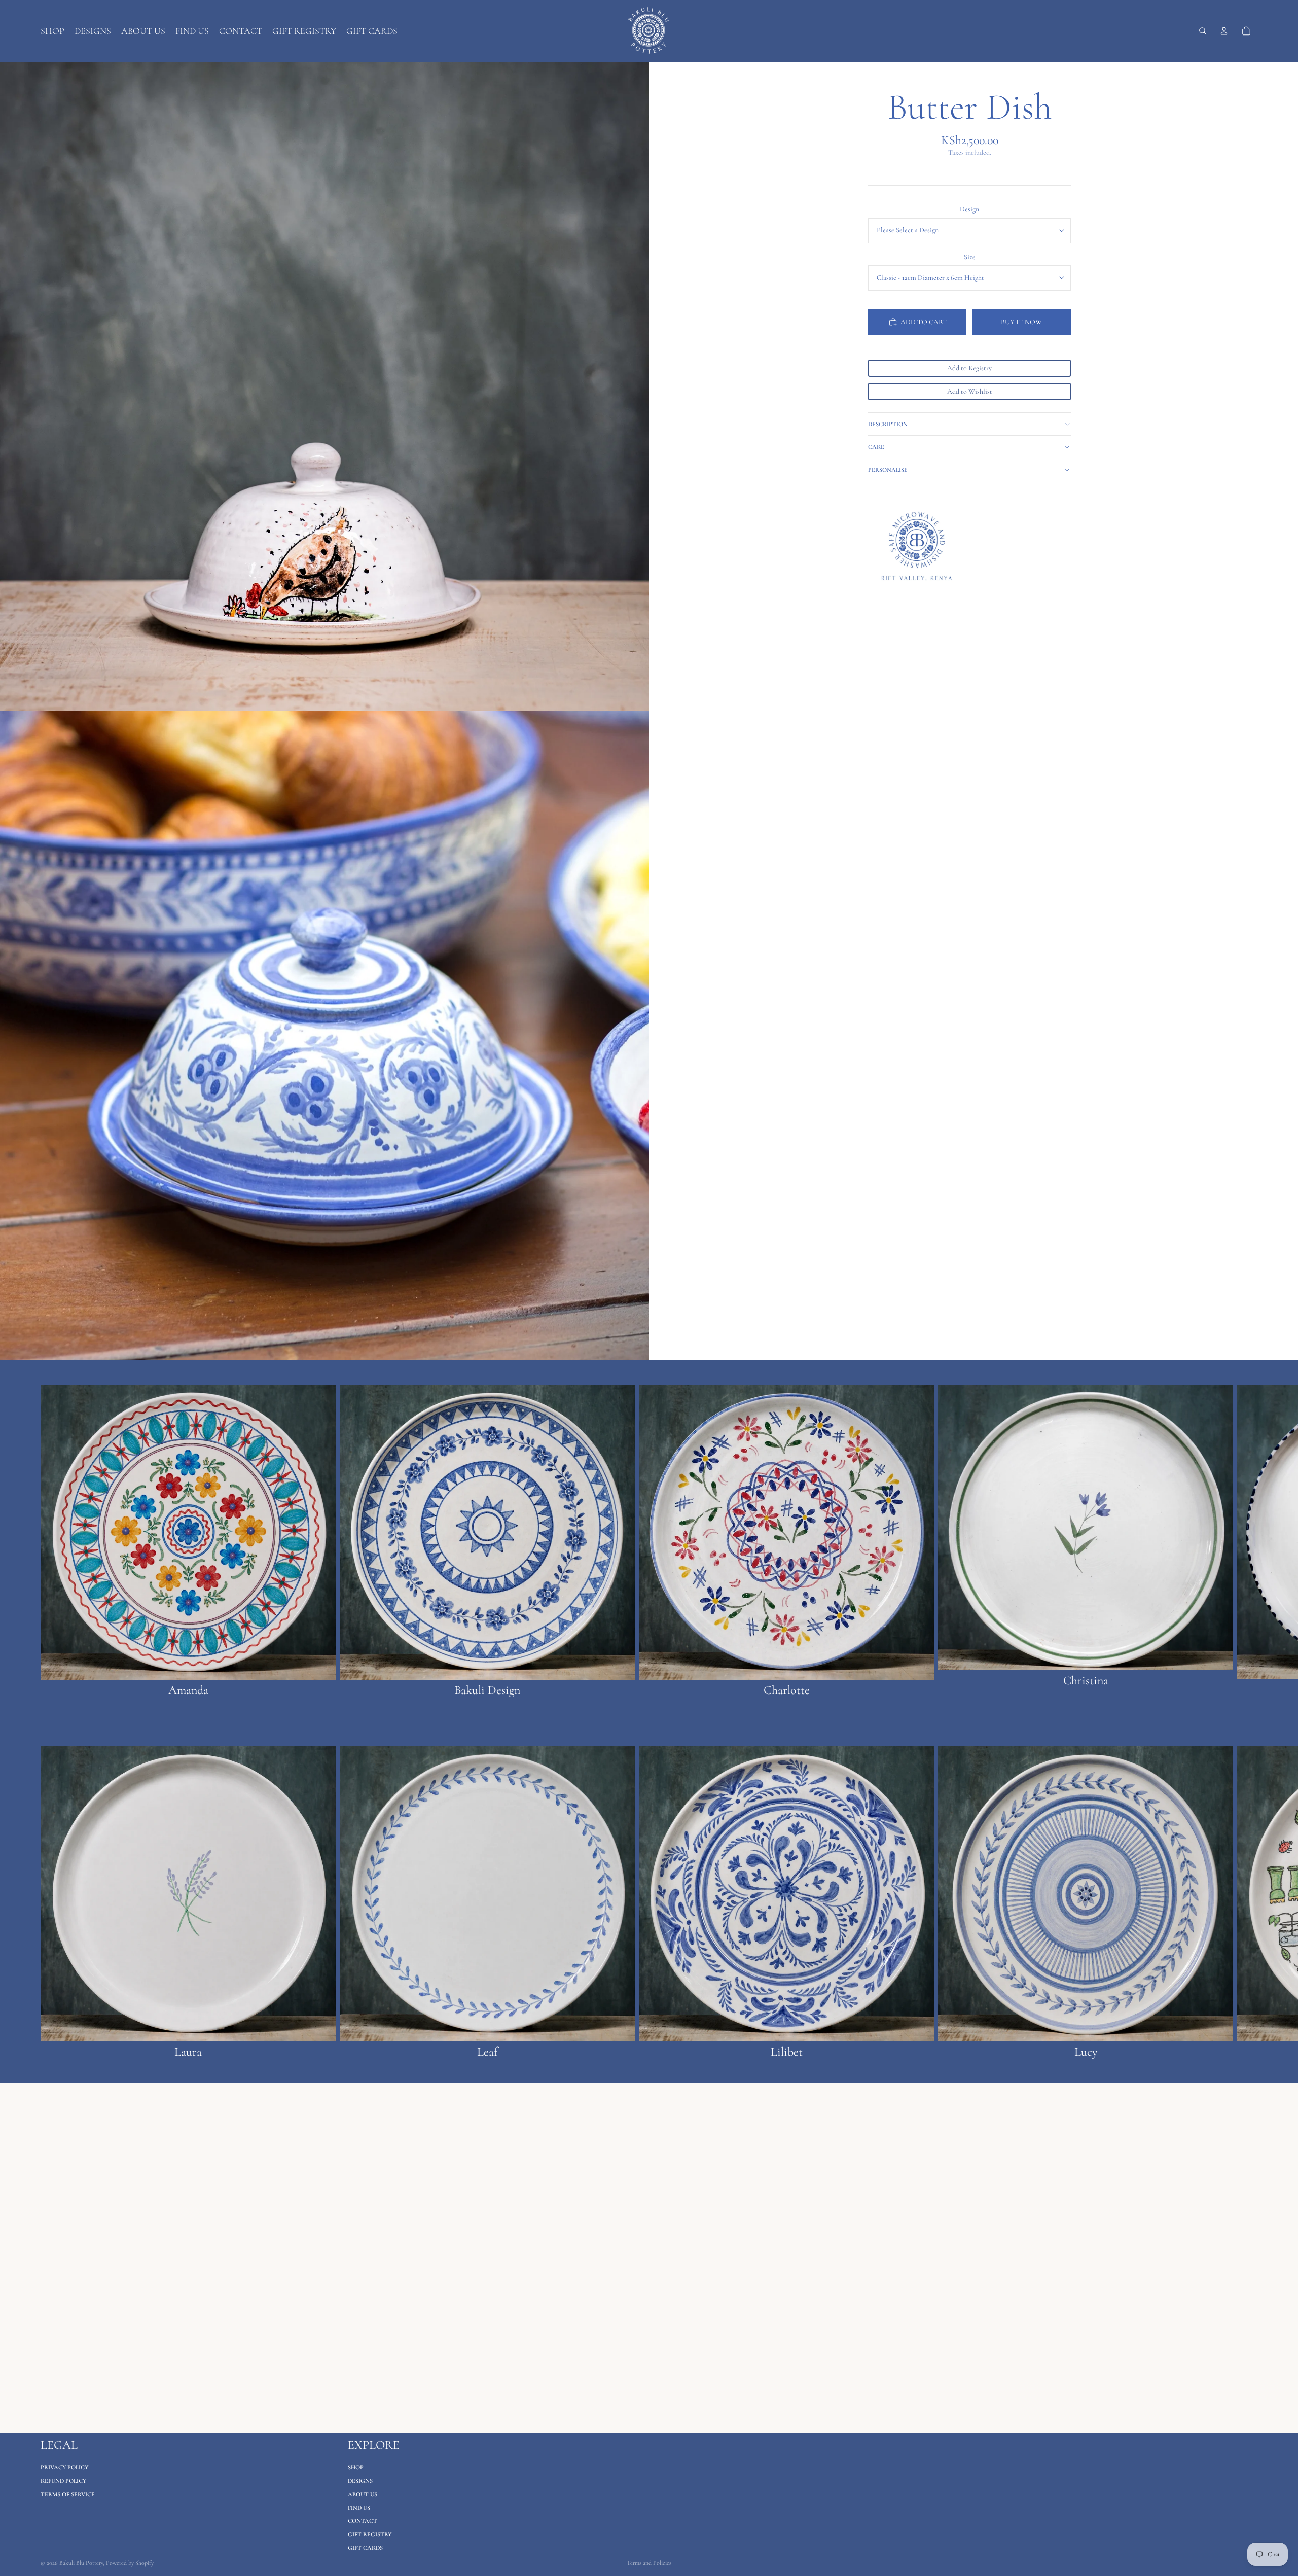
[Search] (1203, 31)
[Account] (1224, 31)
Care (876, 447)
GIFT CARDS (365, 2548)
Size (970, 257)
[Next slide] (1246, 1541)
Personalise (888, 470)
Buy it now (1021, 322)
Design (969, 209)
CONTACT (363, 2521)
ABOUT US (363, 2494)
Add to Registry (969, 368)
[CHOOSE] (320, 1665)
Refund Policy (63, 2481)
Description (888, 424)
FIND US (359, 2508)
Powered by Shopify (130, 2563)
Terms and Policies (649, 2563)
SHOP (356, 2467)
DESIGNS (360, 2481)
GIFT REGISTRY (370, 2534)
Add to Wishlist (970, 391)
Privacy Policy (64, 2467)
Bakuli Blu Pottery (81, 2563)
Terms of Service (68, 2494)
